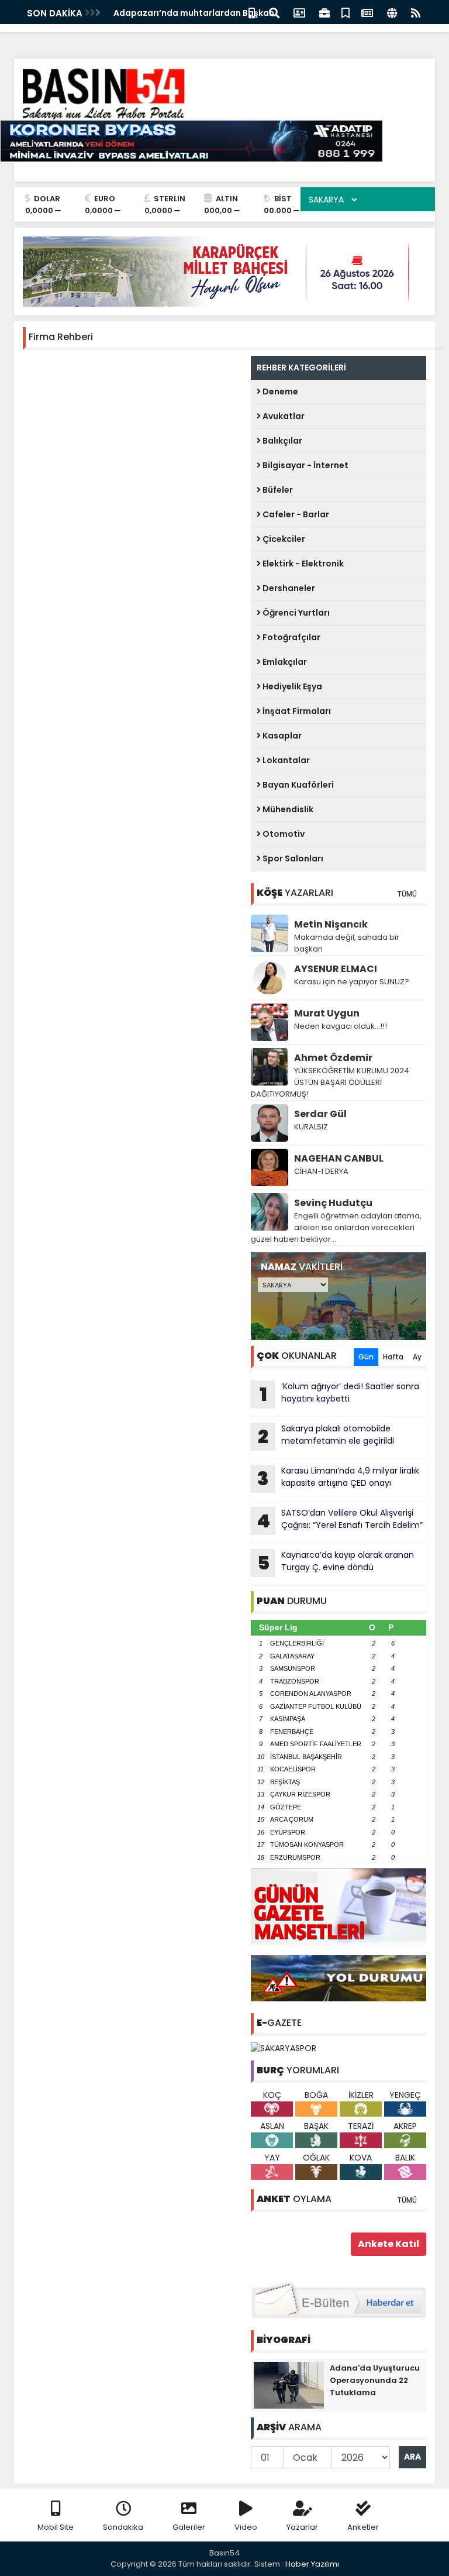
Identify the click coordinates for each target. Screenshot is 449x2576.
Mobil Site (56, 2527)
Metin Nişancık (331, 924)
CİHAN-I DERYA (321, 1171)
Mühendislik (287, 809)
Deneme (279, 391)
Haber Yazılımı (312, 2564)
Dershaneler (288, 588)
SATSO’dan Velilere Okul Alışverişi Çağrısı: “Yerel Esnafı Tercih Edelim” (340, 1520)
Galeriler (189, 2527)
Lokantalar (285, 760)
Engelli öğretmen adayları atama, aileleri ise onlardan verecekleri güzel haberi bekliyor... (336, 1227)
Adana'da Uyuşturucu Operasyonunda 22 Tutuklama (375, 2380)
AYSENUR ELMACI (336, 969)
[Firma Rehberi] (324, 12)
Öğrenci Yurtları (295, 613)
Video (246, 2527)
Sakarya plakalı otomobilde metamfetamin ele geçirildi (326, 1436)
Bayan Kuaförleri (297, 785)
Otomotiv (283, 834)
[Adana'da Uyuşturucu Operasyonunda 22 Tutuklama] (289, 2384)
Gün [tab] (366, 1357)
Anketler (363, 2527)
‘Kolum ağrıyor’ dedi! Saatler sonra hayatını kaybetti (340, 1394)
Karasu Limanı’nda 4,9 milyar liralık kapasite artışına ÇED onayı (338, 1478)
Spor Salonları (292, 858)
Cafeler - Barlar (295, 514)
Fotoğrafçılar (291, 637)
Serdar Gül (320, 1114)
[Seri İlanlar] (346, 12)
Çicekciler (283, 539)
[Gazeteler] (367, 12)
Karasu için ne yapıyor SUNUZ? (352, 982)
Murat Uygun (327, 1013)
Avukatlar (283, 416)
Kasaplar (281, 736)
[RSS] (416, 12)
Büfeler (277, 490)
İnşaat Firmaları (296, 711)
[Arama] (274, 12)
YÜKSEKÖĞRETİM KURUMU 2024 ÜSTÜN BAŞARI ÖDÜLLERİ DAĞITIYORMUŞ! (330, 1082)
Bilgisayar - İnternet (305, 465)
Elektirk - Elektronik (302, 564)
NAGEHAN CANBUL (339, 1158)
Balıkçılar (282, 441)
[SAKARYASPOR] (284, 2048)
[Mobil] (252, 12)
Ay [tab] (417, 1357)
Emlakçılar (284, 662)
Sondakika (123, 2527)
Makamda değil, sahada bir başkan (347, 943)
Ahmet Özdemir (333, 1058)
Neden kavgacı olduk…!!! (341, 1026)
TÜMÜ (407, 894)
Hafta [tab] (393, 1357)
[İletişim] (299, 12)
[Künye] (392, 12)
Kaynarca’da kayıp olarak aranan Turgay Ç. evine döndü (336, 1562)
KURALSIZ (311, 1127)
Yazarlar (302, 2527)
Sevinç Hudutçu (333, 1203)
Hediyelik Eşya (291, 686)
